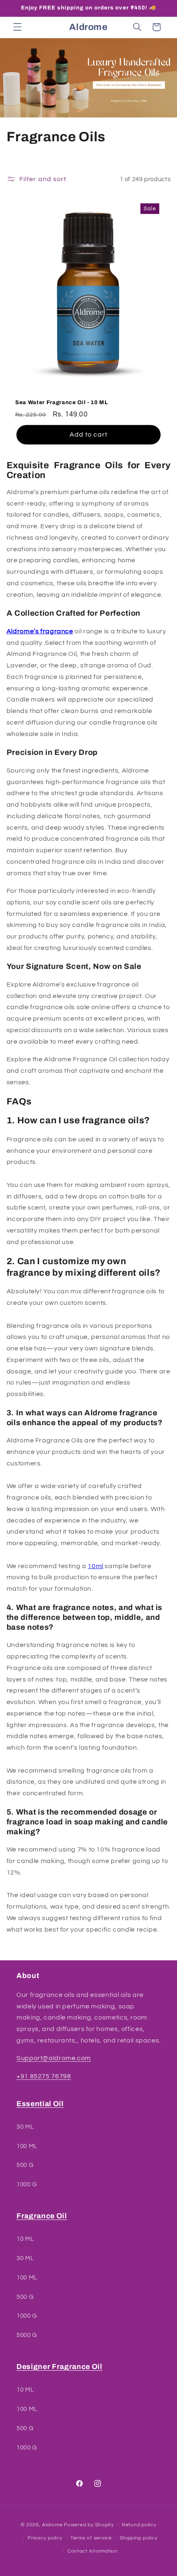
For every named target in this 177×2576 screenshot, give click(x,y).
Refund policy (139, 2525)
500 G (25, 2165)
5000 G (27, 2335)
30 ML (25, 2127)
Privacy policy (45, 2538)
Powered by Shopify (89, 2525)
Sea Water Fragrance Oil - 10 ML (62, 403)
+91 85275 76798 (44, 2076)
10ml (95, 1566)
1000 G (27, 2184)
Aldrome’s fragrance (40, 631)
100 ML (27, 2146)
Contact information (93, 2551)
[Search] (137, 27)
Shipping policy (139, 2538)
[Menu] (17, 27)
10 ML (25, 2239)
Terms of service (91, 2538)
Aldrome (52, 2525)
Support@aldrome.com (54, 2058)
